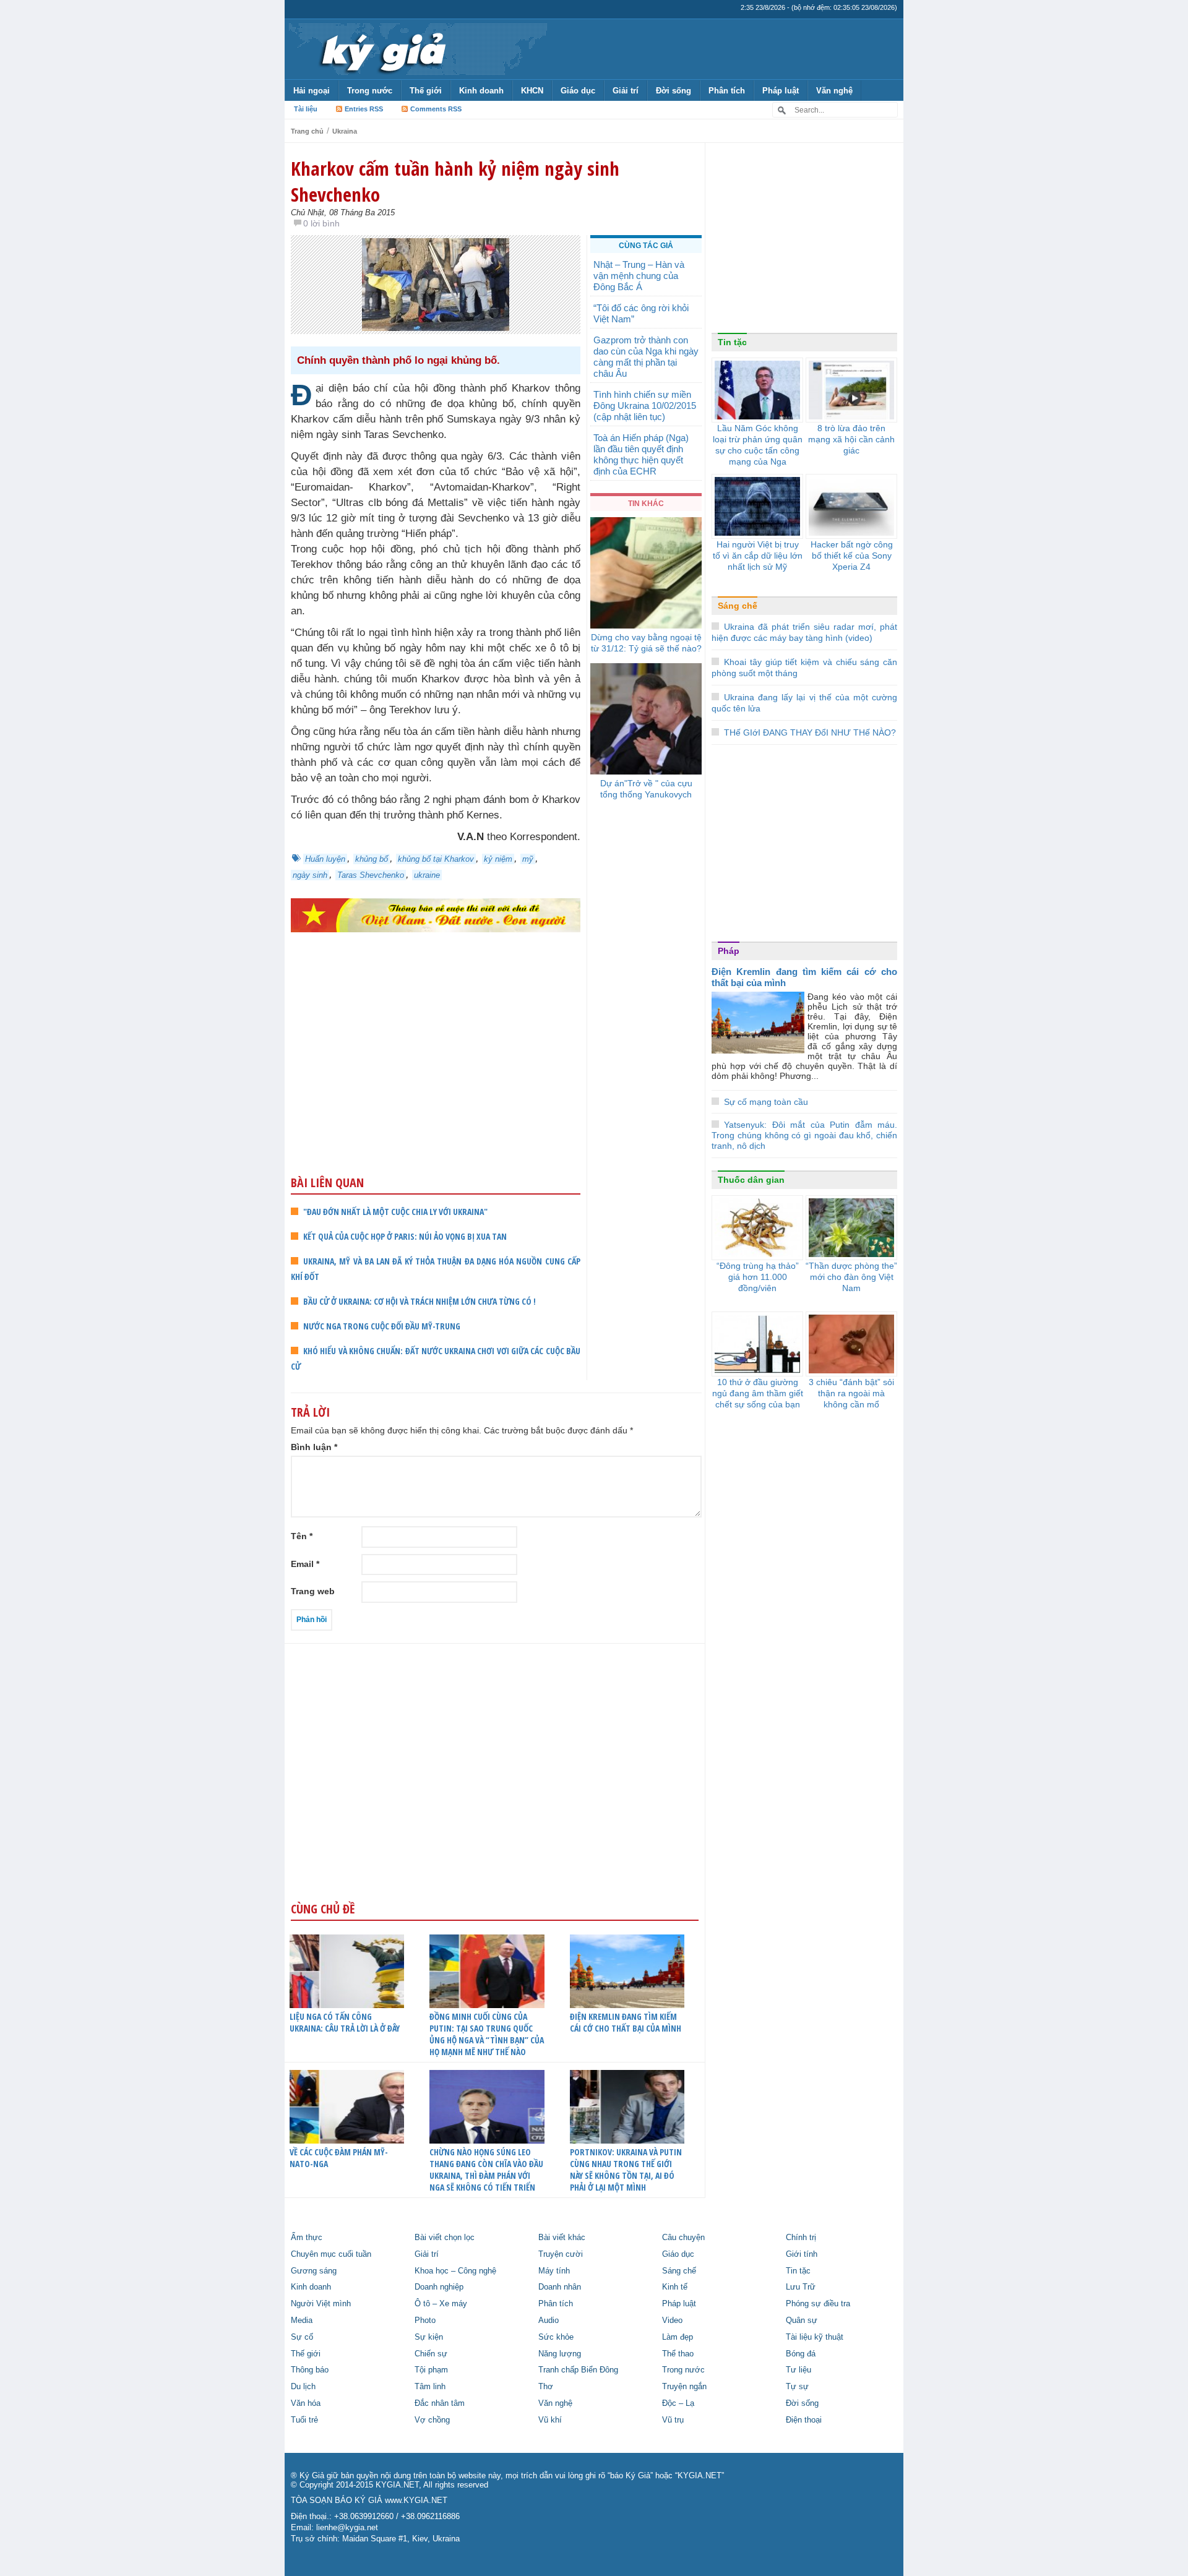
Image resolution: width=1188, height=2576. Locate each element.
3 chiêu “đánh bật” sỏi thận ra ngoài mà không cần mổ (851, 1393)
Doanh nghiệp (439, 2287)
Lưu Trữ (801, 2287)
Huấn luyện (325, 859)
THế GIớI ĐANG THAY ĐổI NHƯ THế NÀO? (810, 732)
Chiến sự (431, 2354)
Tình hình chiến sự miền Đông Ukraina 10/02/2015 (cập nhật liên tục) (645, 406)
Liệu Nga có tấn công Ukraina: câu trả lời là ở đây (345, 2022)
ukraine (427, 875)
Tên (302, 1536)
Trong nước (370, 91)
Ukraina (345, 131)
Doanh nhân (560, 2287)
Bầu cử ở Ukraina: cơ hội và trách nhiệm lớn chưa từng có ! (420, 1301)
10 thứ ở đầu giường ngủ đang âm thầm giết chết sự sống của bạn (758, 1393)
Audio (549, 2321)
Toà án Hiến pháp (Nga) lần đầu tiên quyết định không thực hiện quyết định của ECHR (641, 454)
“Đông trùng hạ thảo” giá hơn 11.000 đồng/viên (758, 1277)
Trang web (313, 1591)
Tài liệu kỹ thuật (815, 2337)
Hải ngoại (312, 91)
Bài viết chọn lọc (445, 2238)
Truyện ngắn (684, 2387)
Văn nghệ (834, 91)
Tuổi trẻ (304, 2420)
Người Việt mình (321, 2304)
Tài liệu (306, 109)
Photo (425, 2321)
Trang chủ (307, 131)
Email (305, 1564)
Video (672, 2321)
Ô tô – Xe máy (441, 2304)
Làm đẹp (678, 2337)
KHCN (532, 91)
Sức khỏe (556, 2337)
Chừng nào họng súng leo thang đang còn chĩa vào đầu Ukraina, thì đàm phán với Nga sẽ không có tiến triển (486, 2170)
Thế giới (426, 91)
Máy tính (554, 2271)
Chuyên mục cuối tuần (331, 2254)
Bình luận (314, 1447)
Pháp (729, 951)
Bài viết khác (562, 2238)
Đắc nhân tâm (440, 2403)
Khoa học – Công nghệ (455, 2271)
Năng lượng (560, 2354)
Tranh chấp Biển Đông (578, 2370)
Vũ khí (550, 2420)
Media (302, 2321)
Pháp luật (781, 91)
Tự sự (797, 2387)
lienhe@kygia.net (347, 2528)
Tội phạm (431, 2370)
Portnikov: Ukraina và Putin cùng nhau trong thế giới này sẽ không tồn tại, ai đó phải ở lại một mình (626, 2170)
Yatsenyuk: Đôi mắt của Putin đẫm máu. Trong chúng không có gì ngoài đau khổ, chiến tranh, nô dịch (804, 1135)
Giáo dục (578, 91)
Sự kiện (429, 2337)
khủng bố (372, 859)
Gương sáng (314, 2271)
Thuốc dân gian (751, 1180)
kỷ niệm (498, 859)
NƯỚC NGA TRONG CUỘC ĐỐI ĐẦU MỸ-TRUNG (382, 1326)
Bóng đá (801, 2354)
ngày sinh (310, 875)
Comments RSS (436, 109)
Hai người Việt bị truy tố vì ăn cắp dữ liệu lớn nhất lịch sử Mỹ (758, 556)
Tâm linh (430, 2387)
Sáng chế (738, 606)
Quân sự (802, 2321)
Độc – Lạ (678, 2403)
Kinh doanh (481, 91)
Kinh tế (675, 2287)
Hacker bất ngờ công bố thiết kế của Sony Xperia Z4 (852, 556)
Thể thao (678, 2354)
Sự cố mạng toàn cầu (766, 1102)
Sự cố (302, 2337)
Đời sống (674, 91)
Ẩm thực (307, 2238)
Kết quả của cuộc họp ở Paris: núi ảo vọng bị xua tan (405, 1236)
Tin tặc (732, 342)
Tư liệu (798, 2370)
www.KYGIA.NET (416, 2501)
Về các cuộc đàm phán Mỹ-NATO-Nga (339, 2158)
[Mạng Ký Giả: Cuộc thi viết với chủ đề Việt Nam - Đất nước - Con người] (436, 915)
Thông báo (310, 2370)
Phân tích (727, 91)
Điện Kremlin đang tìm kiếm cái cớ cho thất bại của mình (626, 2022)
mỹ (528, 859)
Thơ (546, 2387)
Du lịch (303, 2387)
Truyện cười (561, 2254)
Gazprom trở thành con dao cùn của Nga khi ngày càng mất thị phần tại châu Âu (646, 357)
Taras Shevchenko (371, 875)
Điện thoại (804, 2420)
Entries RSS (364, 109)
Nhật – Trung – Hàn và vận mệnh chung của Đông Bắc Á (639, 276)
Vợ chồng (432, 2420)
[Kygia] (381, 49)
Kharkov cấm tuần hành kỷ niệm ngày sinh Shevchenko (455, 181)
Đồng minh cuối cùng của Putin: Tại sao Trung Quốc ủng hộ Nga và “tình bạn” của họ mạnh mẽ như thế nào (487, 2034)
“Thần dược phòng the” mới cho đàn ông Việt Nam (851, 1277)
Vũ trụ (673, 2420)
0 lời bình (321, 223)
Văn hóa (306, 2403)
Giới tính (802, 2254)
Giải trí (626, 91)
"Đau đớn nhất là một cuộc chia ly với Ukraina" (395, 1212)
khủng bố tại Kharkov (436, 859)
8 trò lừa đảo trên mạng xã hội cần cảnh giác (851, 439)
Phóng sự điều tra (818, 2304)
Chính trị (801, 2238)
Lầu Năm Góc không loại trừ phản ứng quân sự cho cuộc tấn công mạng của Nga (758, 445)
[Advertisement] (436, 1078)
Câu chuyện (683, 2238)
